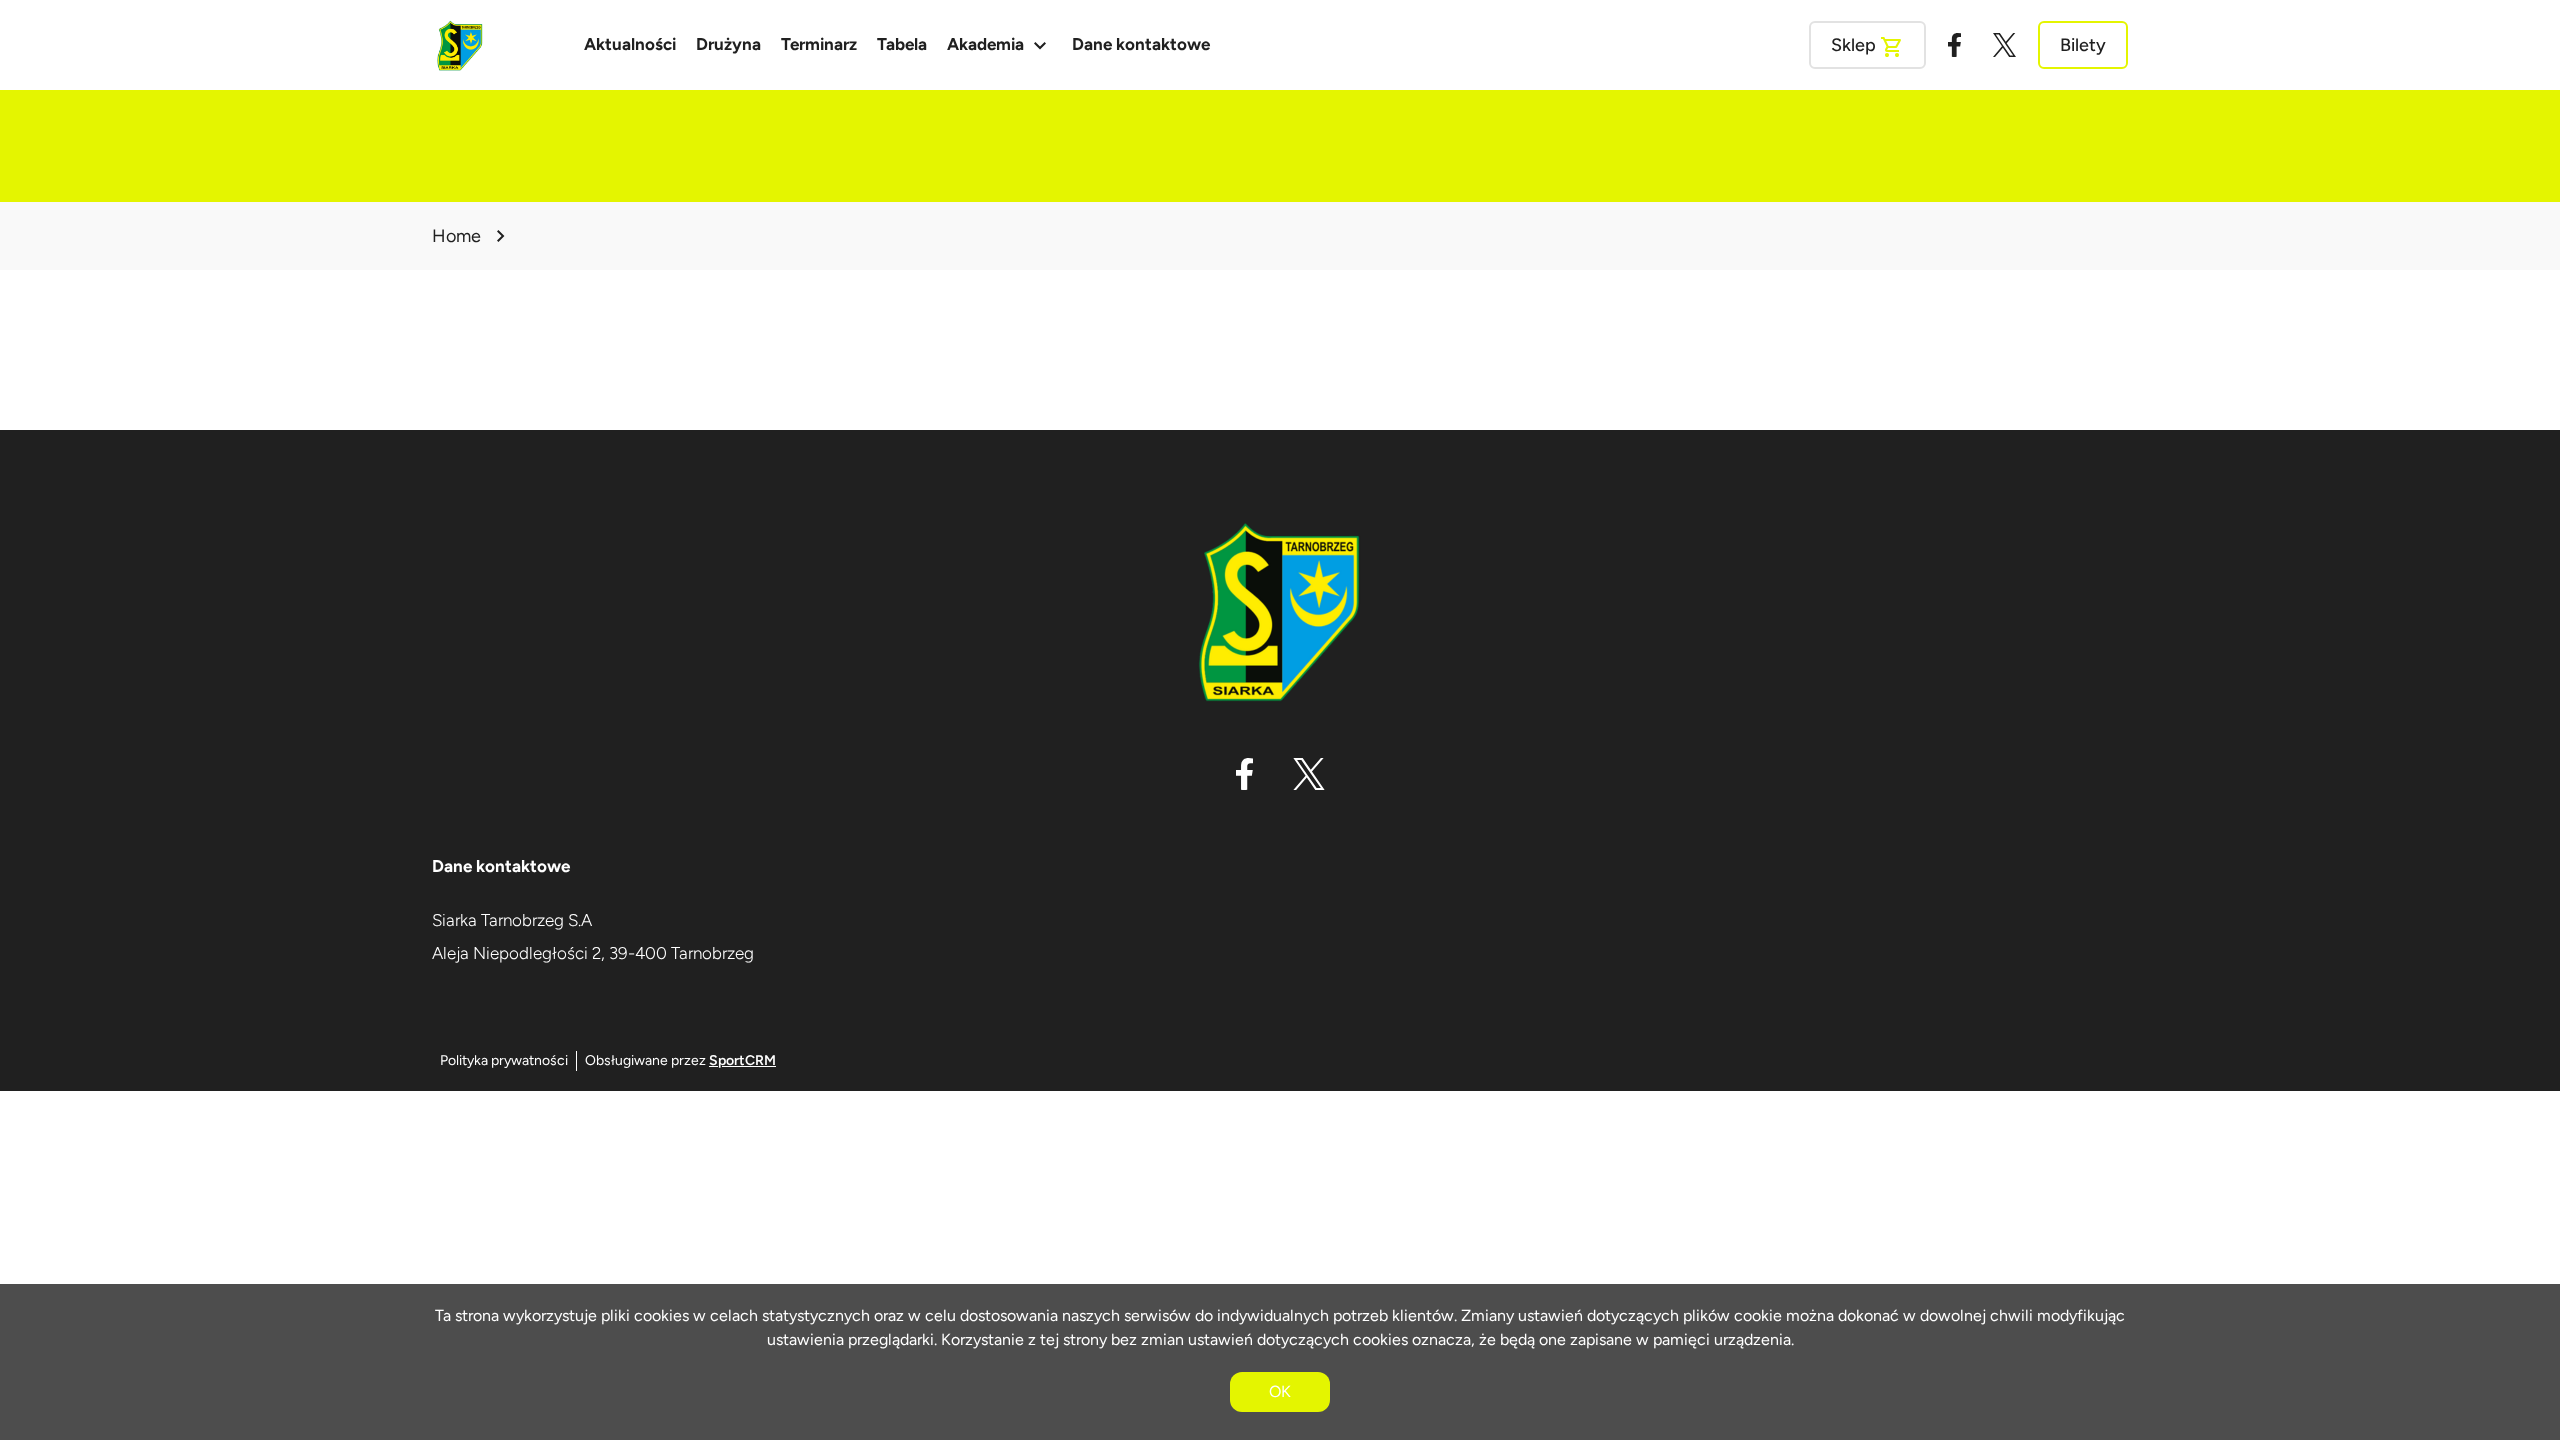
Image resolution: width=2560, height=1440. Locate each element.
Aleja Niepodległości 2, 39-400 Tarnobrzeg (593, 953)
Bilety (2083, 45)
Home (456, 236)
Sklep (1867, 47)
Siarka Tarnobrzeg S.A (512, 920)
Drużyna (728, 44)
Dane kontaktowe (1141, 44)
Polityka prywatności (504, 1060)
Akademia (999, 45)
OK (1280, 1391)
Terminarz (819, 44)
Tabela (902, 44)
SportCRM (742, 1060)
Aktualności (630, 44)
